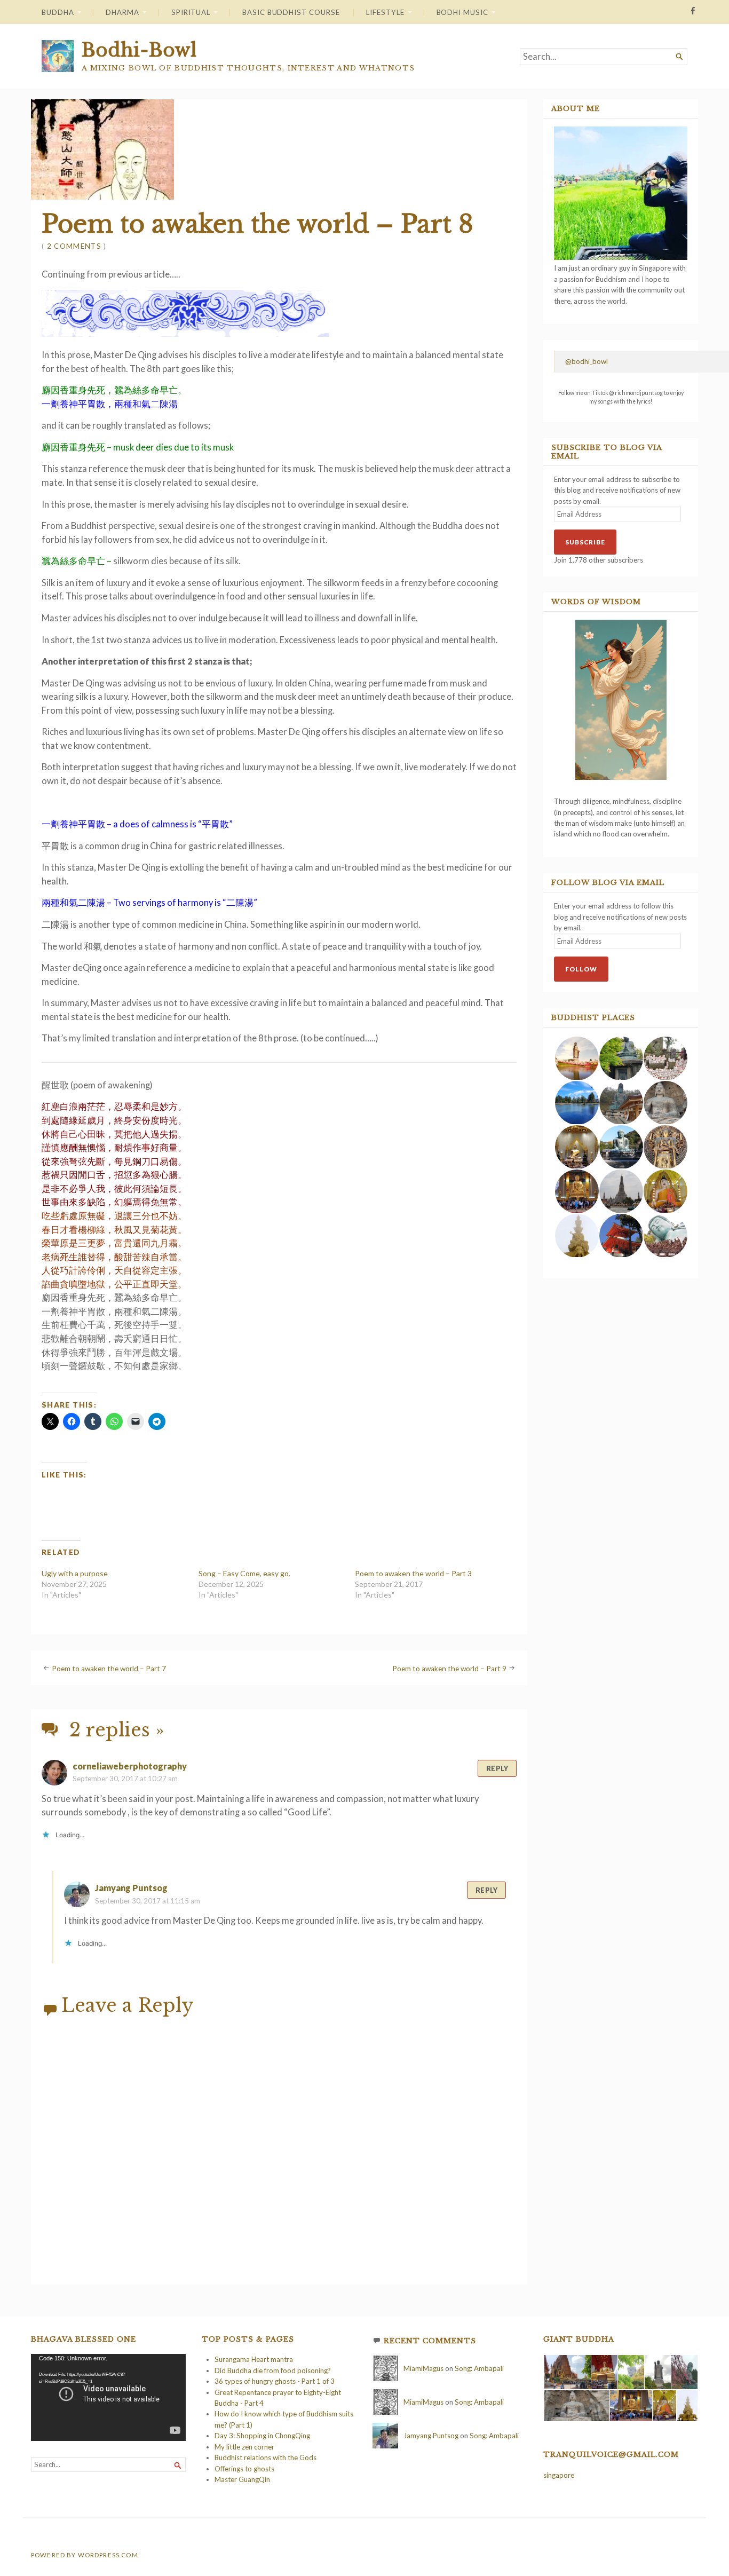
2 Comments (74, 246)
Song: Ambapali (479, 2368)
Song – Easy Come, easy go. (244, 1573)
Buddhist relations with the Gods (266, 2458)
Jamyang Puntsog (131, 1888)
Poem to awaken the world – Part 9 (449, 1669)
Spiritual (191, 12)
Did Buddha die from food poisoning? (273, 2370)
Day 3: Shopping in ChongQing (262, 2436)
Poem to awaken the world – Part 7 (109, 1669)
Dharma (122, 12)
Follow (581, 969)
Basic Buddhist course (291, 12)
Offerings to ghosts (244, 2469)
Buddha (58, 12)
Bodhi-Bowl (139, 50)
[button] (576, 1058)
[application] (108, 2397)
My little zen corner (244, 2447)
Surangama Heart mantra (254, 2359)
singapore (559, 2475)
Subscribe (585, 542)
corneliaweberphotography (130, 1766)
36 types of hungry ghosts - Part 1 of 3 (275, 2381)
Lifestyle (385, 12)
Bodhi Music (462, 12)
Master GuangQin (242, 2479)
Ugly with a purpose (75, 1573)
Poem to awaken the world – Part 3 (413, 1573)
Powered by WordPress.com (85, 2555)
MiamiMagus (423, 2368)
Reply (497, 1768)
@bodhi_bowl (587, 361)
